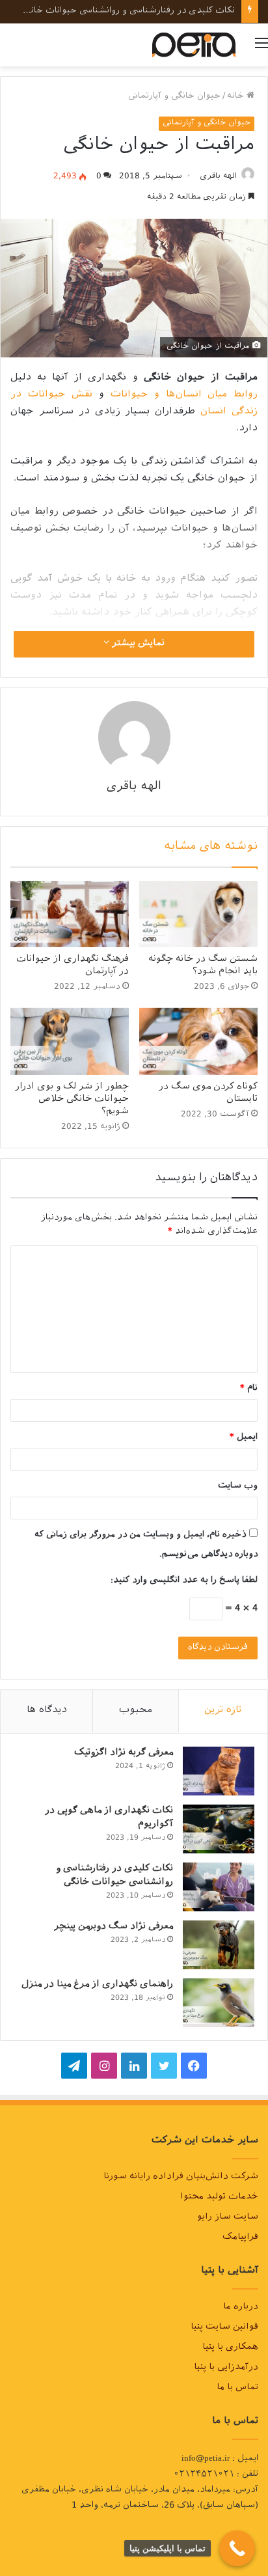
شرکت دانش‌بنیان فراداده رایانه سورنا (181, 2178)
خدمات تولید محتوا (219, 2198)
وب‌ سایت (238, 1487)
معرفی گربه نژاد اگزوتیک (124, 1753)
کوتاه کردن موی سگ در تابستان (208, 1094)
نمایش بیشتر (137, 644)
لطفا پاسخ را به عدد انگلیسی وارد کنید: (184, 1581)
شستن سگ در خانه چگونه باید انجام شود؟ (203, 966)
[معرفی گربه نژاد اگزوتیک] (219, 1771)
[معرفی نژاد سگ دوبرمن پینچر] (219, 1945)
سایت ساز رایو (228, 2218)
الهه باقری (218, 177)
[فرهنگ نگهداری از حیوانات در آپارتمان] (70, 914)
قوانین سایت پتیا (224, 2328)
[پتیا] (194, 45)
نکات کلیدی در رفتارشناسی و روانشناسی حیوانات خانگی (114, 1876)
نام (249, 1389)
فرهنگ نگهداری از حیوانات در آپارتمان (73, 966)
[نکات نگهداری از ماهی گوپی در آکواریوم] (219, 1829)
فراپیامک (240, 2238)
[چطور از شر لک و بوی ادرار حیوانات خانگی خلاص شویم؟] (70, 1041)
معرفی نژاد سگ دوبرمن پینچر (178, 11)
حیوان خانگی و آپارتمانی (174, 97)
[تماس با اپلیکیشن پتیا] (237, 2548)
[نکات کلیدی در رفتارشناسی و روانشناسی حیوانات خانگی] (219, 1887)
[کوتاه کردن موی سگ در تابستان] (198, 1041)
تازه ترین (223, 1711)
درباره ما (241, 2308)
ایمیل (244, 1438)
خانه (237, 97)
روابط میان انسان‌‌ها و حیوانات (184, 395)
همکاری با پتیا (230, 2348)
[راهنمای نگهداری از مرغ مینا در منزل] (219, 2003)
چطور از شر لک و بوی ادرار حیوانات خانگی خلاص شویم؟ (72, 1100)
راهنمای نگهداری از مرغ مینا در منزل (97, 1985)
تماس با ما (237, 2389)
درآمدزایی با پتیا (226, 2368)
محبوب (136, 1711)
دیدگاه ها (47, 1711)
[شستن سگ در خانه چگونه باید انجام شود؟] (198, 914)
